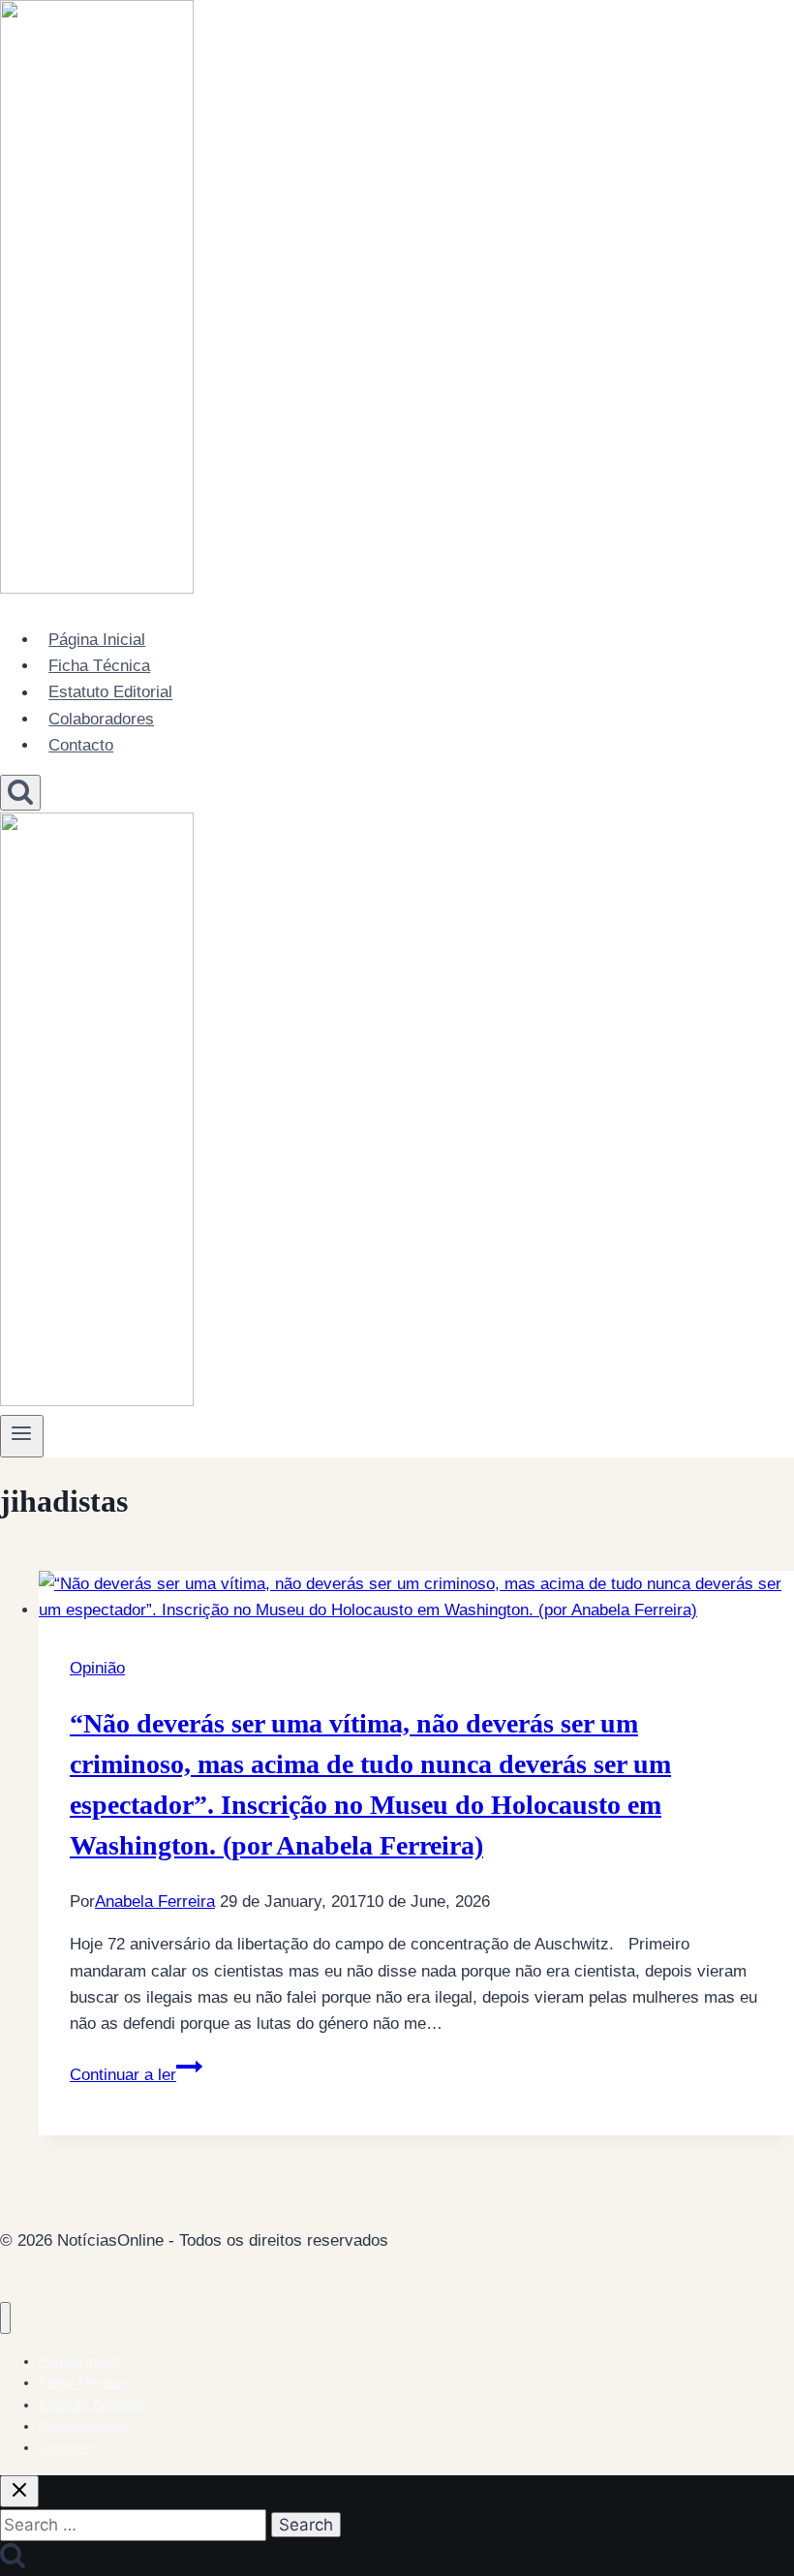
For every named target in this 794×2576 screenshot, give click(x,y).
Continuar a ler (136, 2075)
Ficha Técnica (99, 666)
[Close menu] (5, 2318)
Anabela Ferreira (155, 1901)
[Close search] (19, 2491)
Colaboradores (101, 719)
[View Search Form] (20, 793)
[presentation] (416, 1597)
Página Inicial (97, 640)
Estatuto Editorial (110, 693)
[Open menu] (22, 1436)
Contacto (81, 745)
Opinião (97, 1668)
